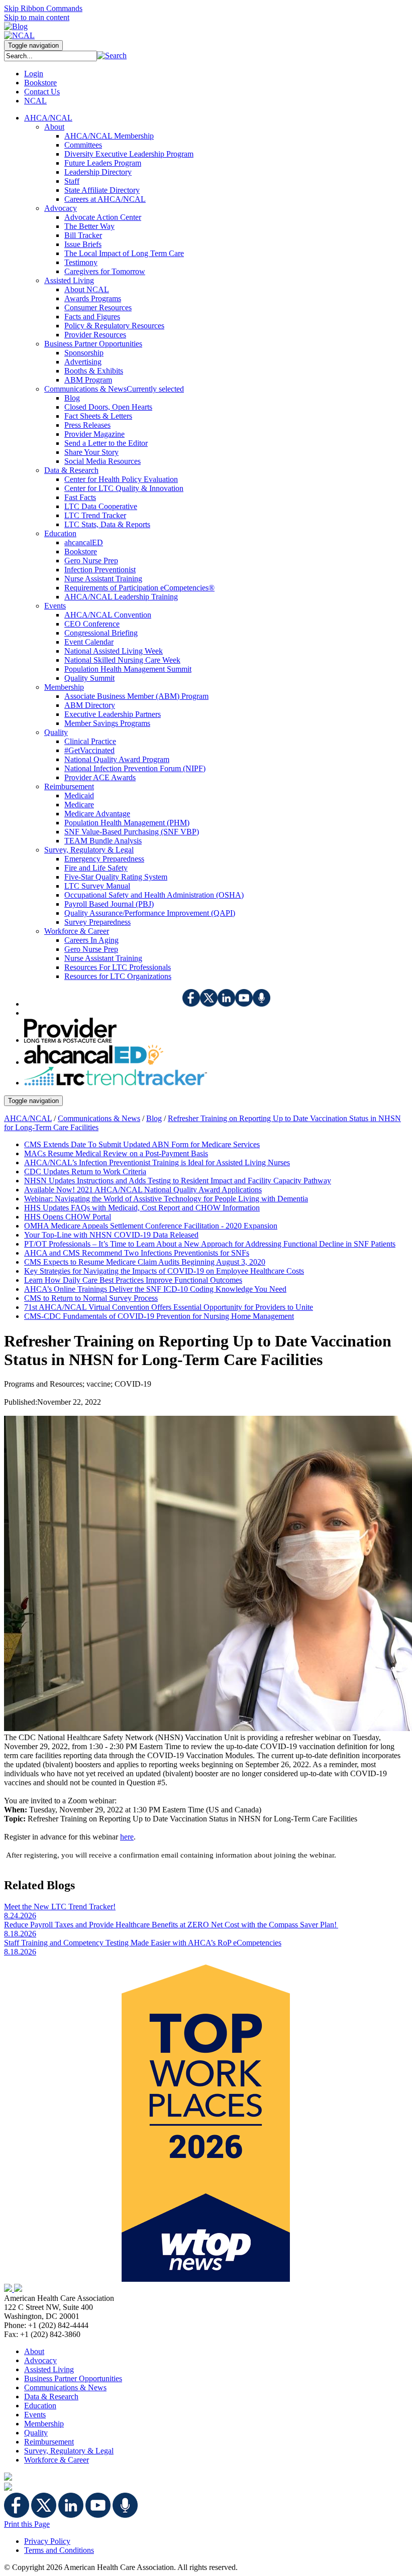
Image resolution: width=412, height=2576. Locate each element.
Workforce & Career (57, 2460)
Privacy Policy (47, 2541)
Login (34, 74)
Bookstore (40, 83)
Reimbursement (49, 2442)
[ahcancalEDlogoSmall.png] (94, 1062)
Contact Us (42, 92)
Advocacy (40, 2360)
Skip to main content (37, 17)
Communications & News (99, 1118)
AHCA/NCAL (28, 1118)
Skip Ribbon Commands (43, 8)
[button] (112, 55)
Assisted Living (49, 2369)
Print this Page (27, 2524)
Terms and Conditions (59, 2550)
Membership (44, 2424)
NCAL (35, 101)
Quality (36, 2433)
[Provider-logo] (70, 1040)
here (127, 1837)
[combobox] (50, 56)
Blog (154, 1118)
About (34, 2351)
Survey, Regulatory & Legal (69, 2451)
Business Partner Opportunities (73, 2378)
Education (40, 2406)
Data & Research (51, 2397)
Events (35, 2415)
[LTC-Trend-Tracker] (116, 1083)
